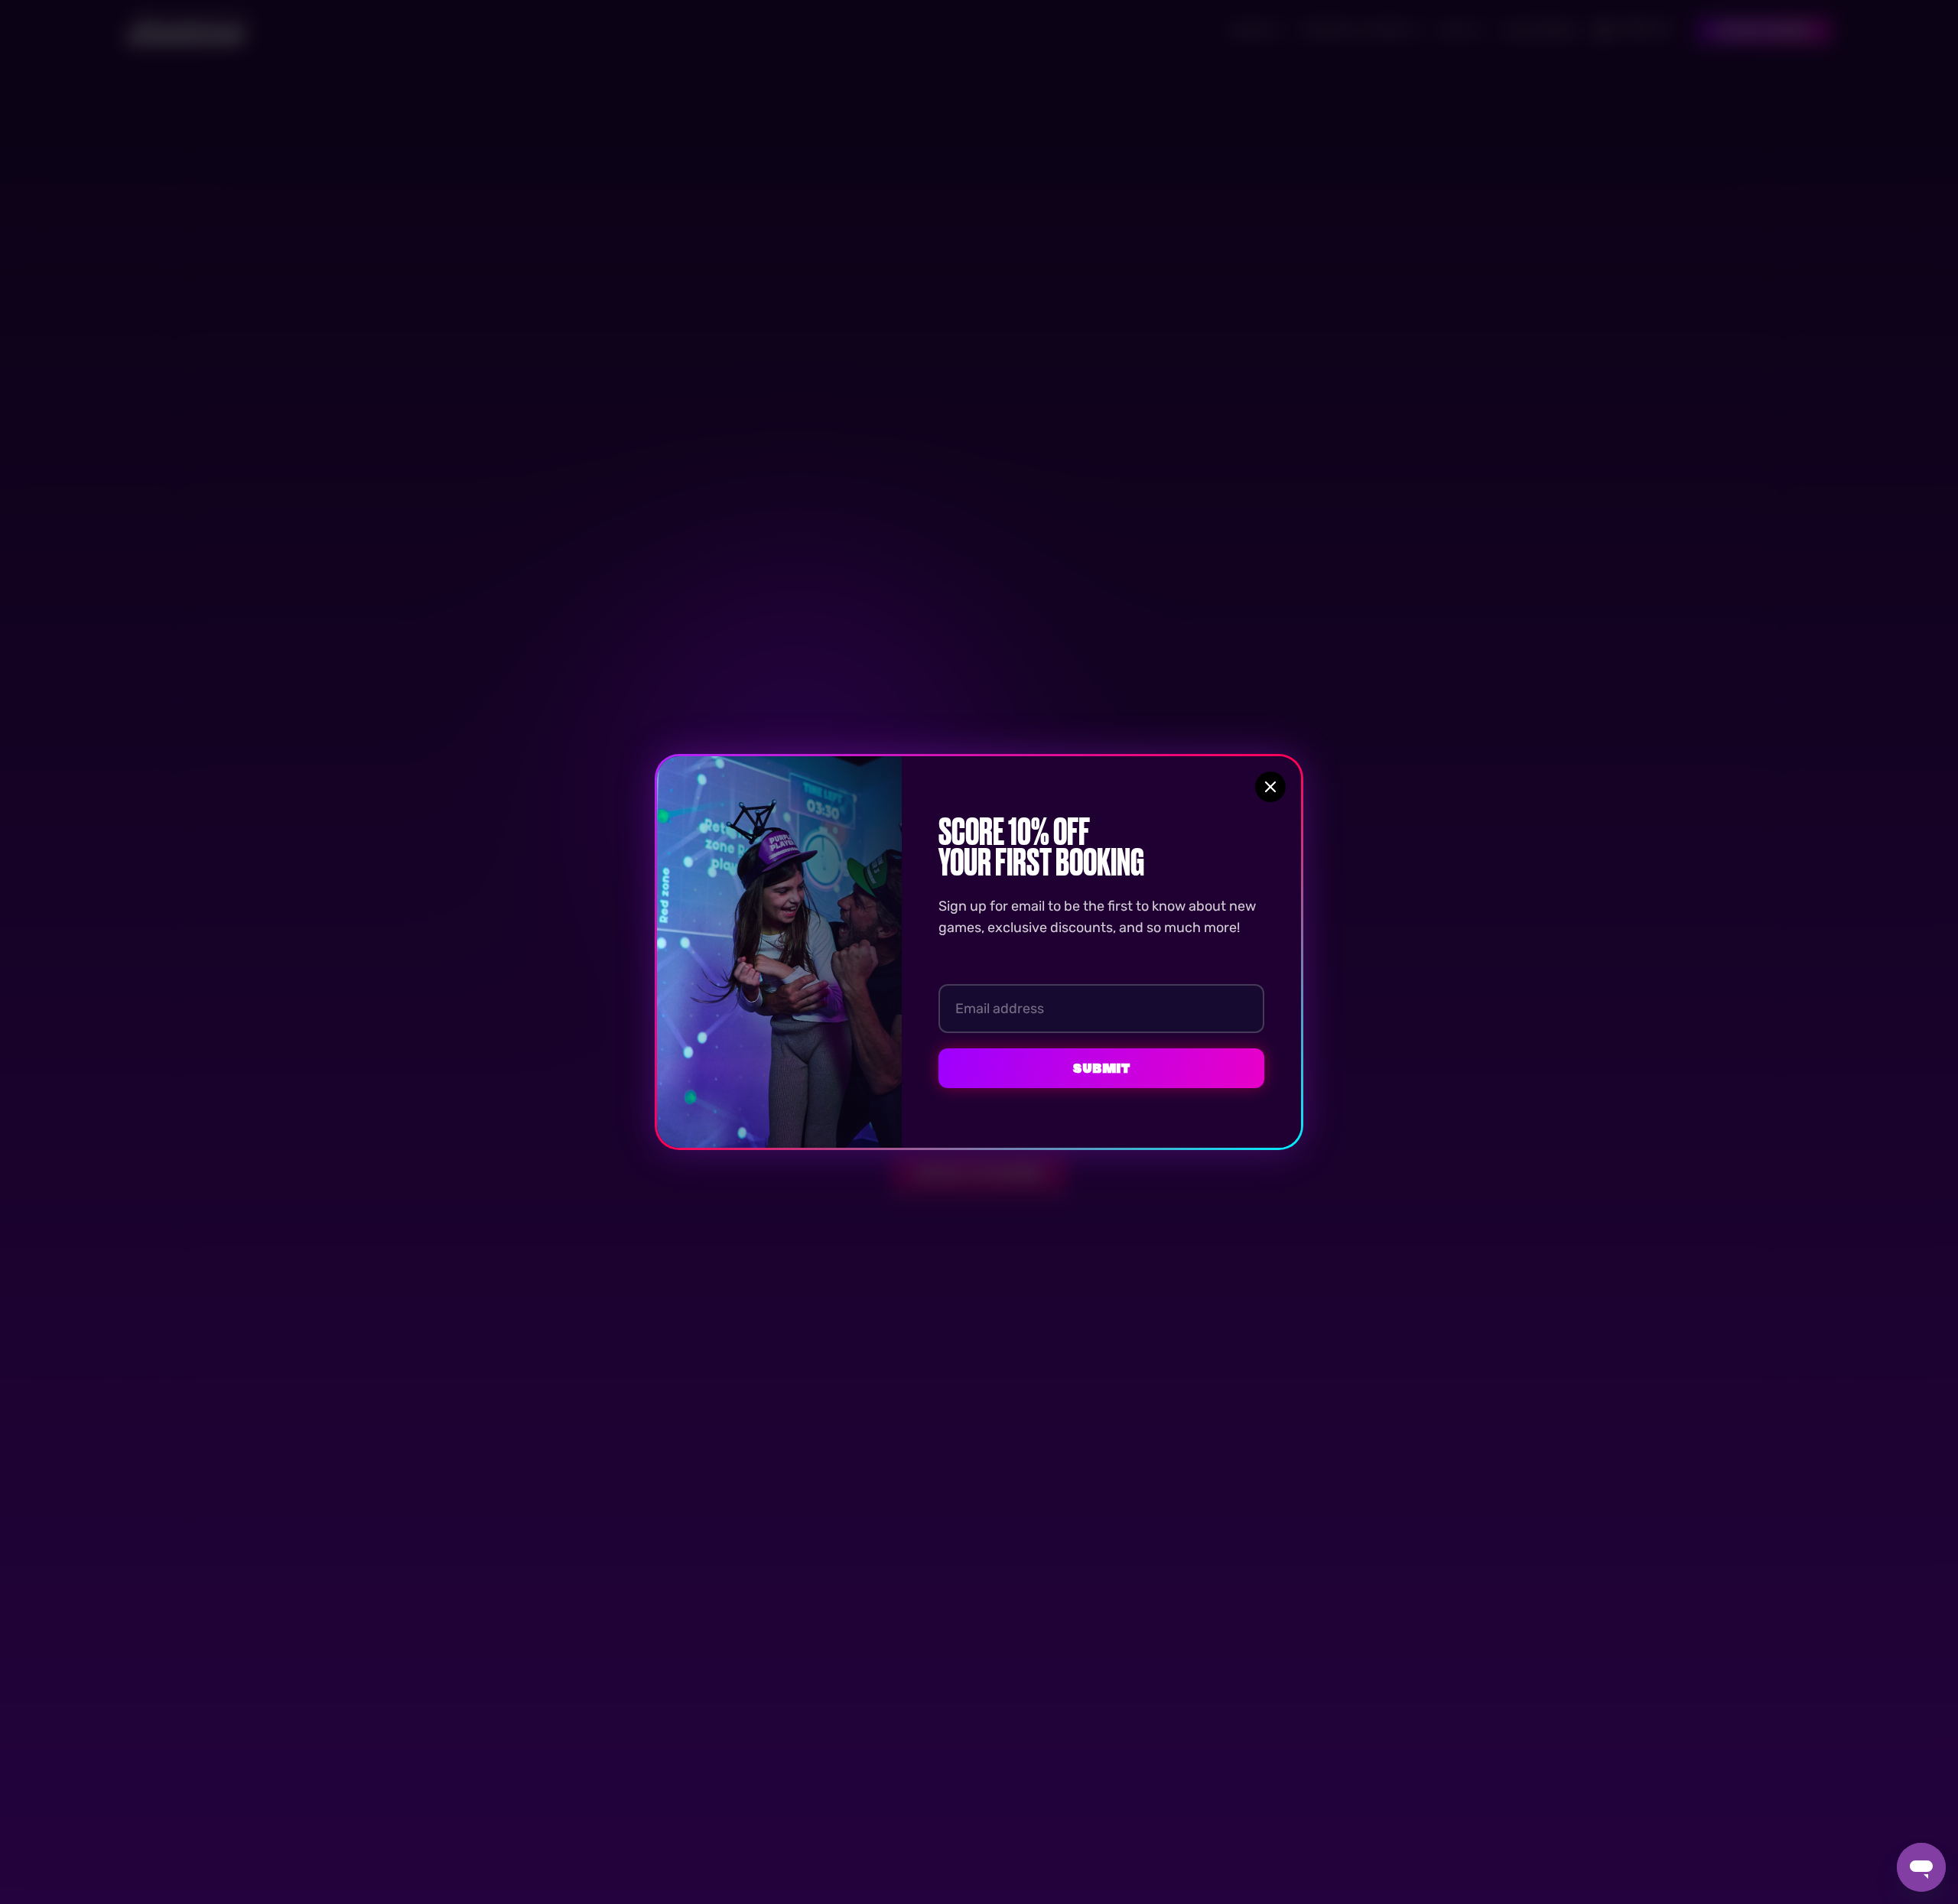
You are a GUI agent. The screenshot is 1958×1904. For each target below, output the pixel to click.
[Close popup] (1270, 787)
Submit (1101, 1068)
